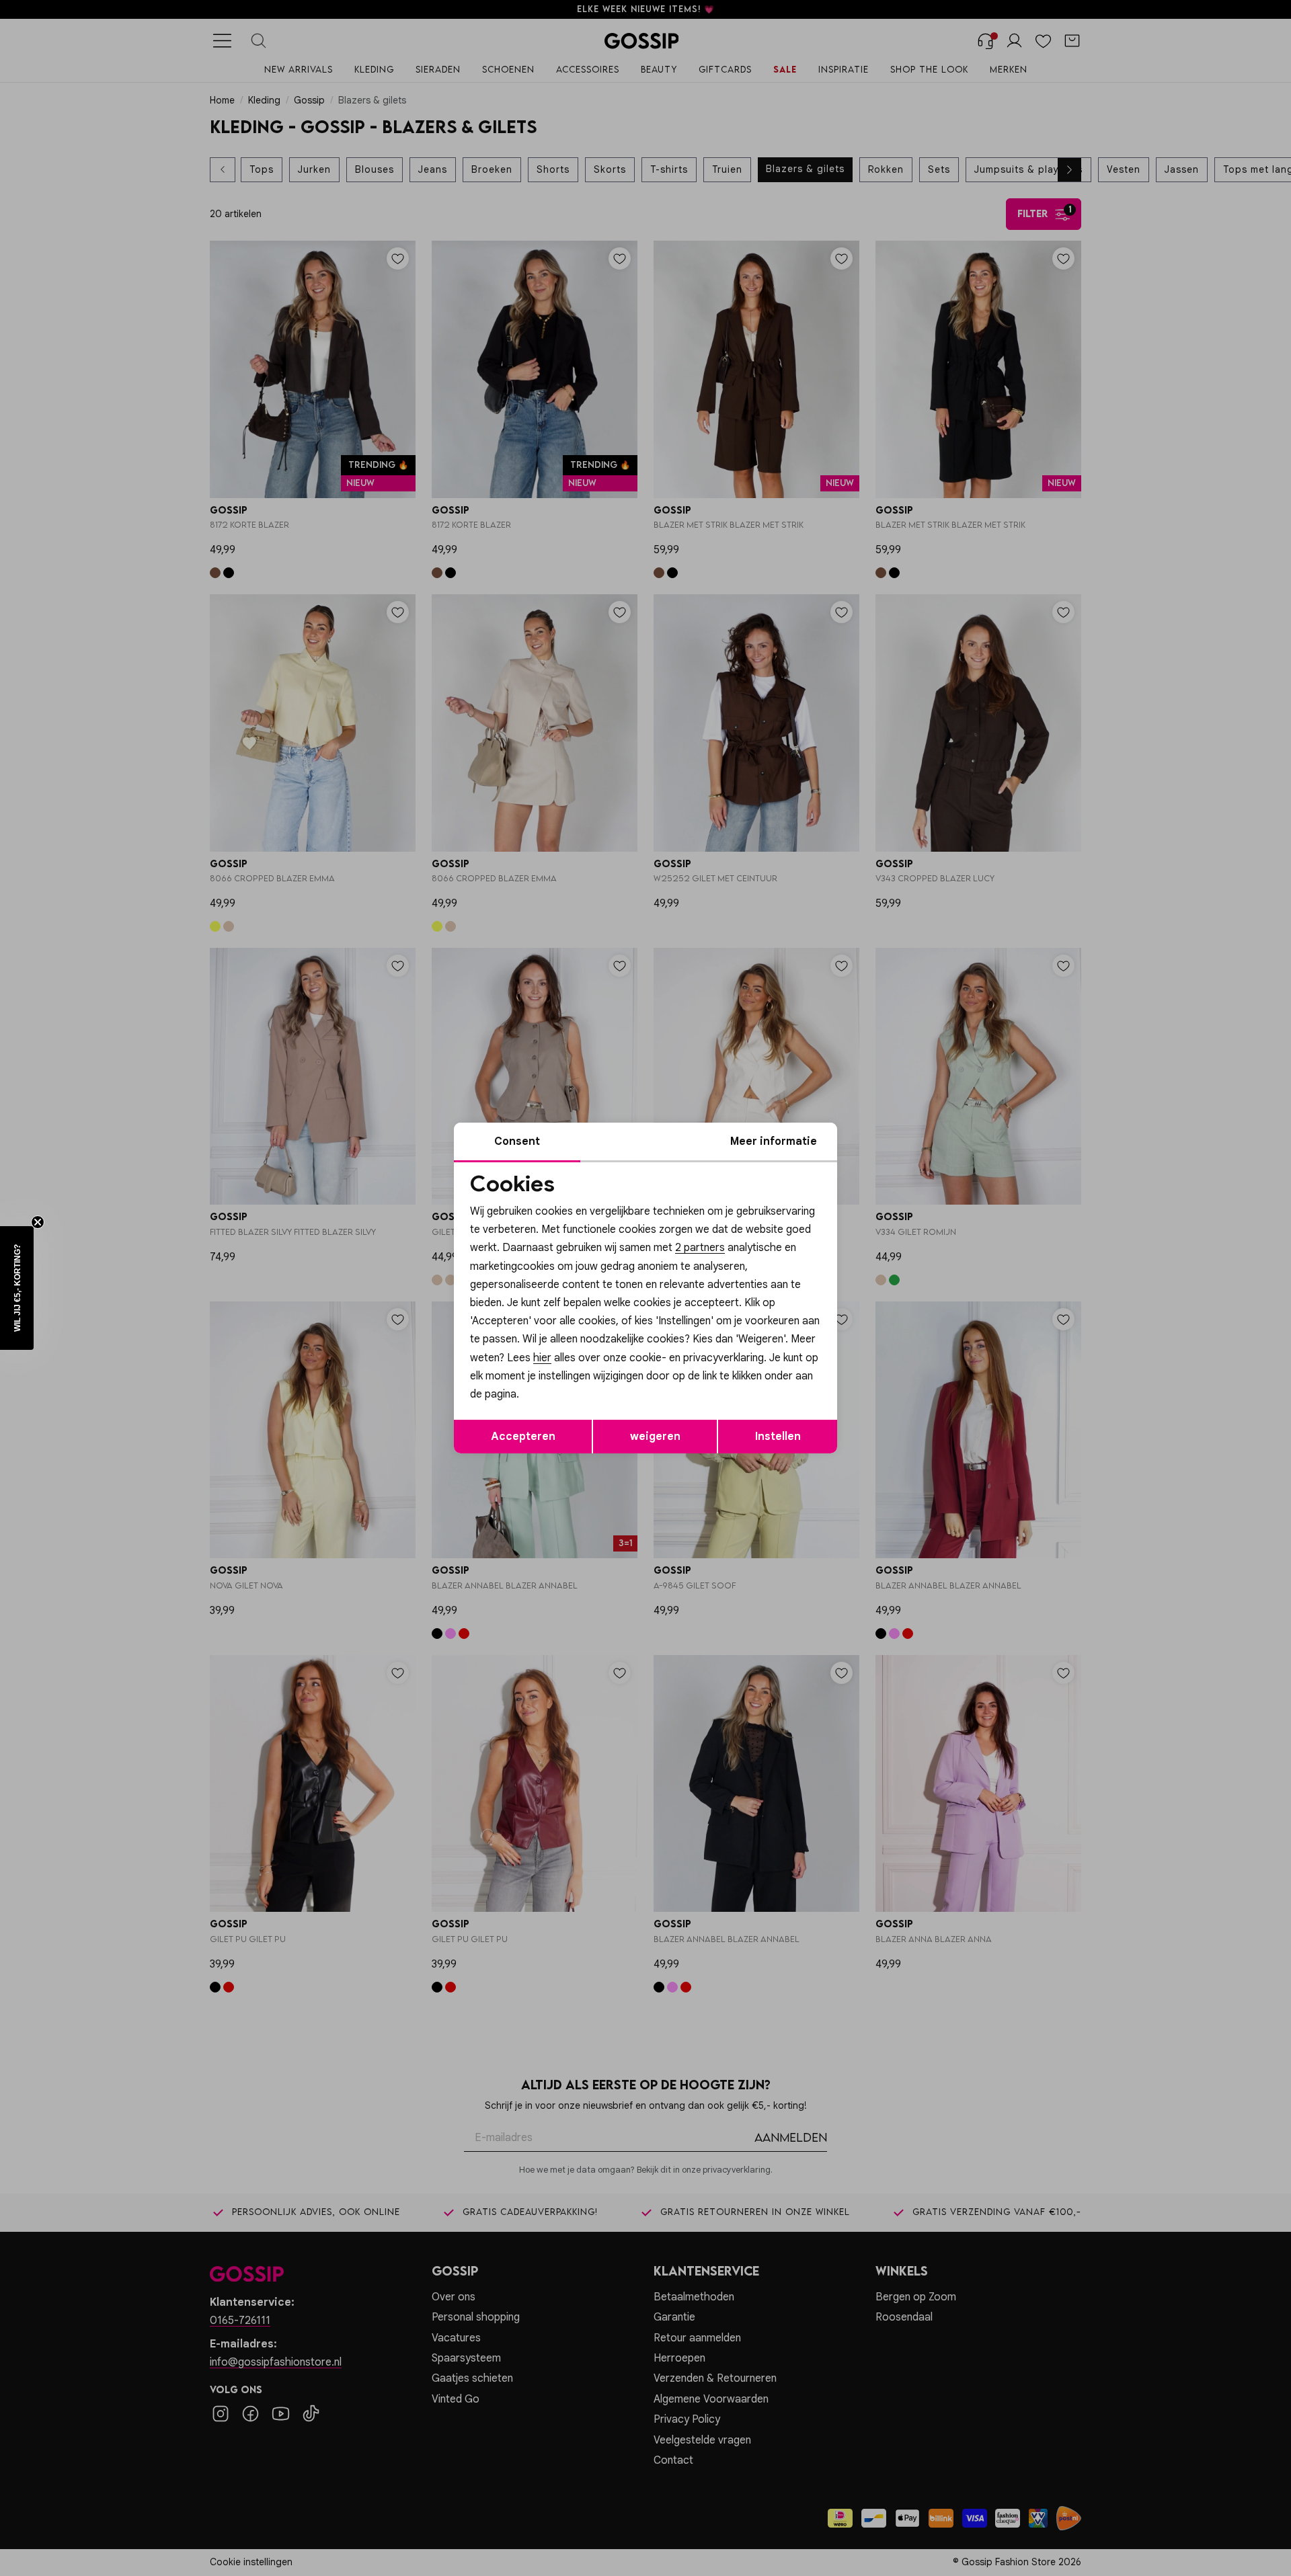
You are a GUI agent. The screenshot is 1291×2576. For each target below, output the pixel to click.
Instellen (778, 1437)
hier (542, 1358)
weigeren (655, 1437)
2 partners (700, 1248)
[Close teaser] (38, 1222)
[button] (17, 1288)
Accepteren (523, 1437)
